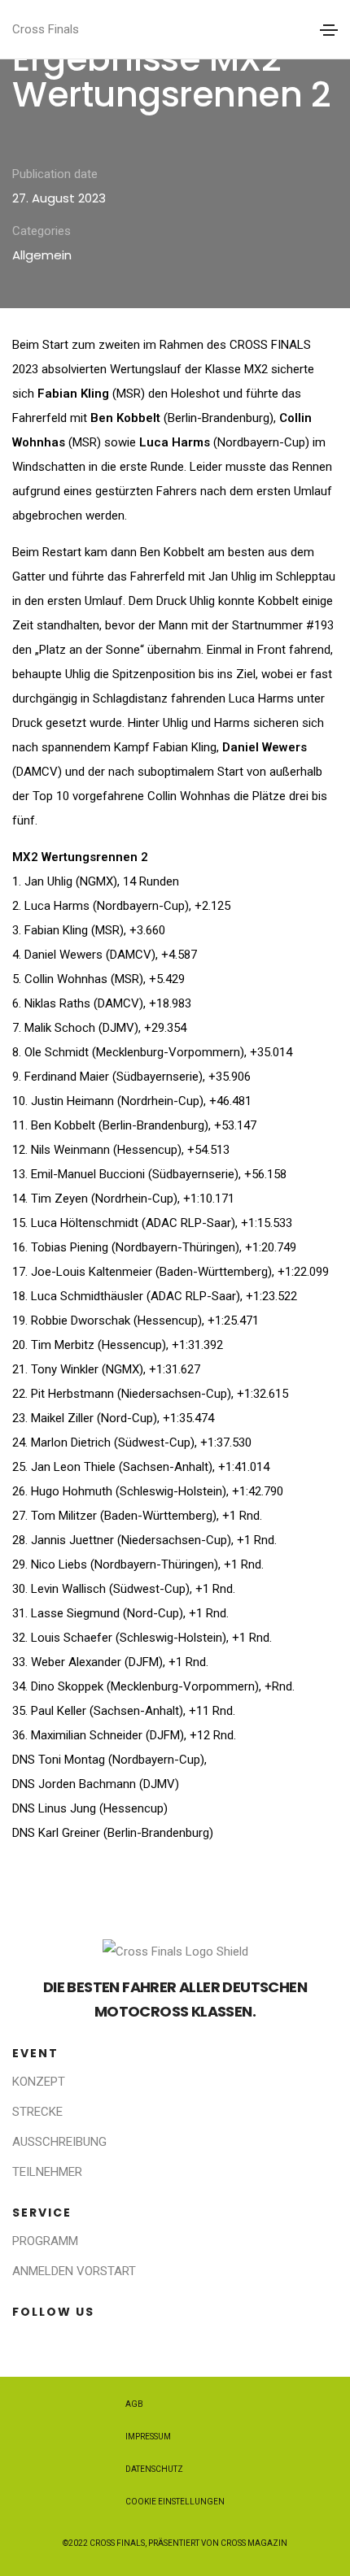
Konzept (39, 2082)
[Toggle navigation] (329, 30)
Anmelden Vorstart (74, 2271)
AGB (134, 2404)
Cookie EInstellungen (175, 2502)
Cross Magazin (254, 2543)
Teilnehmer (47, 2172)
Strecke (37, 2112)
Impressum (148, 2437)
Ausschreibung (59, 2142)
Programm (45, 2241)
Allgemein (42, 255)
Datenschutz (154, 2469)
